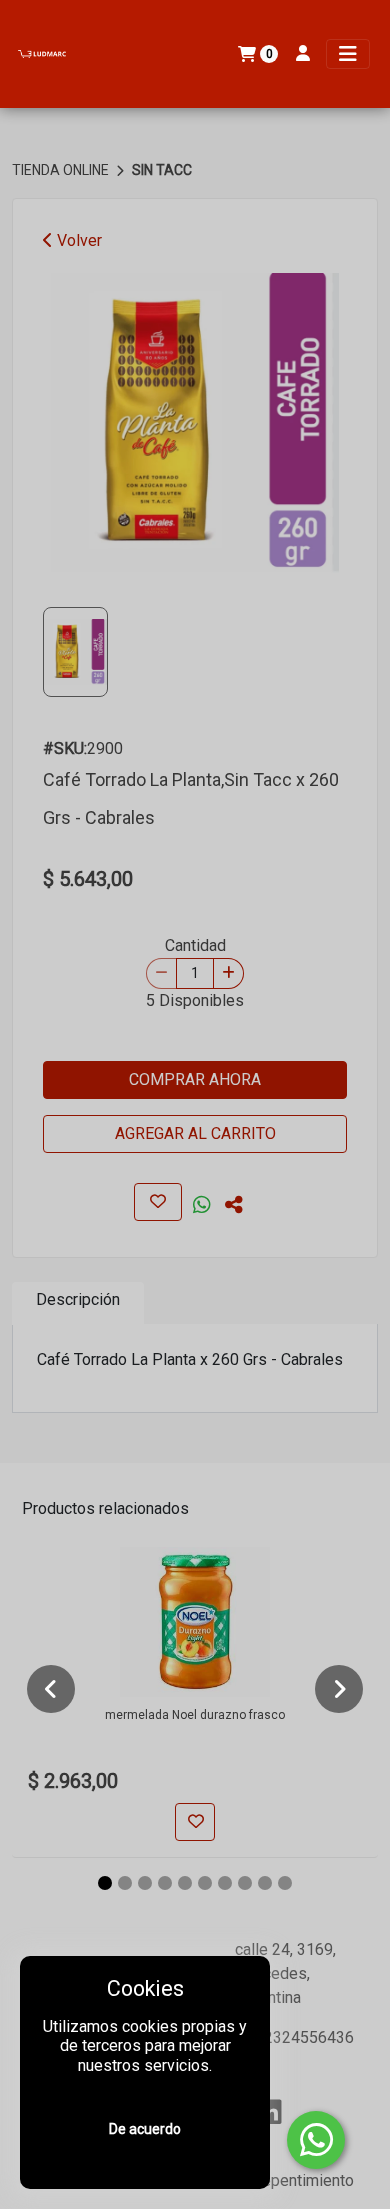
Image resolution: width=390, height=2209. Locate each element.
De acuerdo (145, 2129)
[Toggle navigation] (348, 54)
